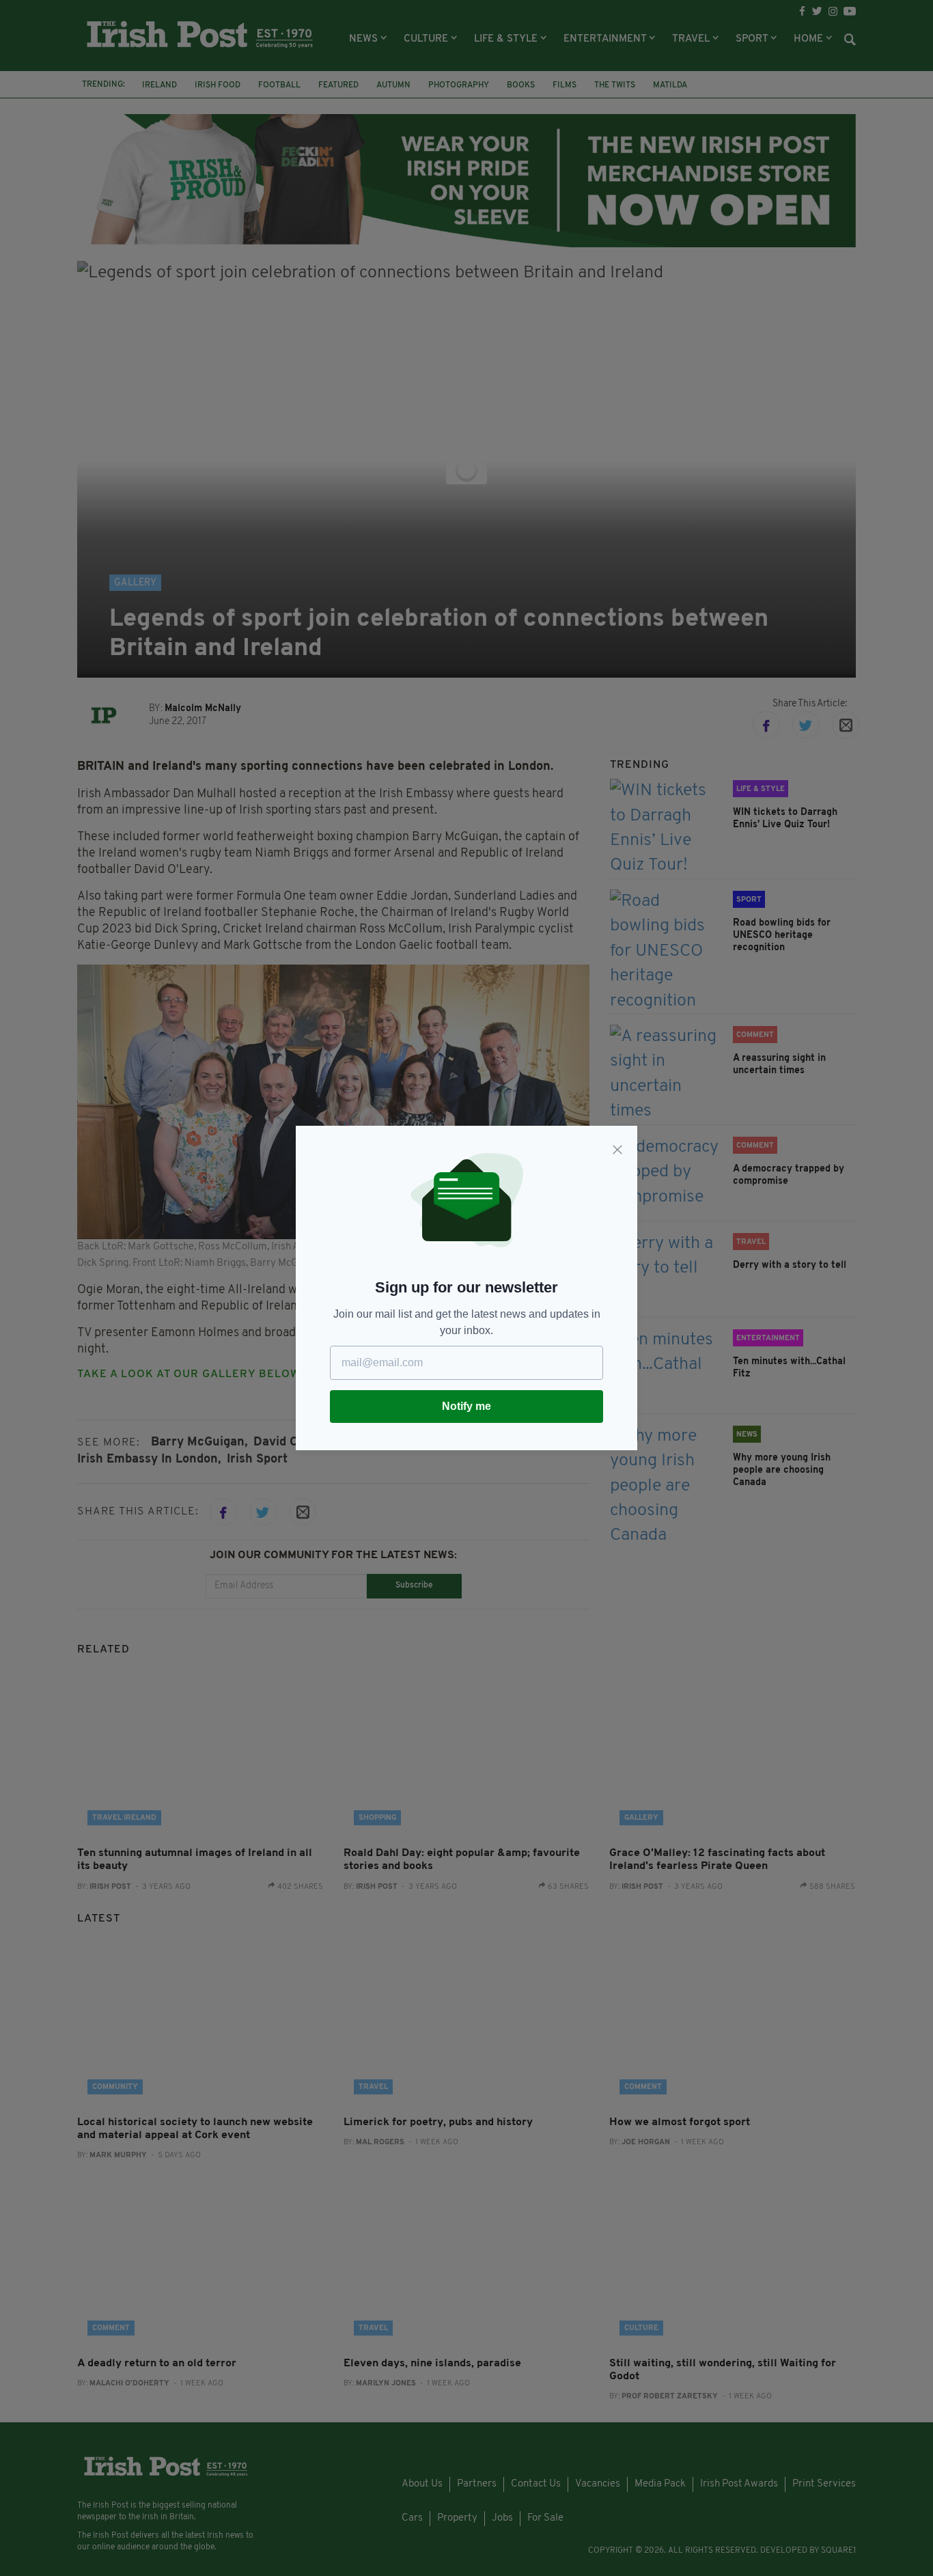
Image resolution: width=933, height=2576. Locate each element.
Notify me (466, 1406)
